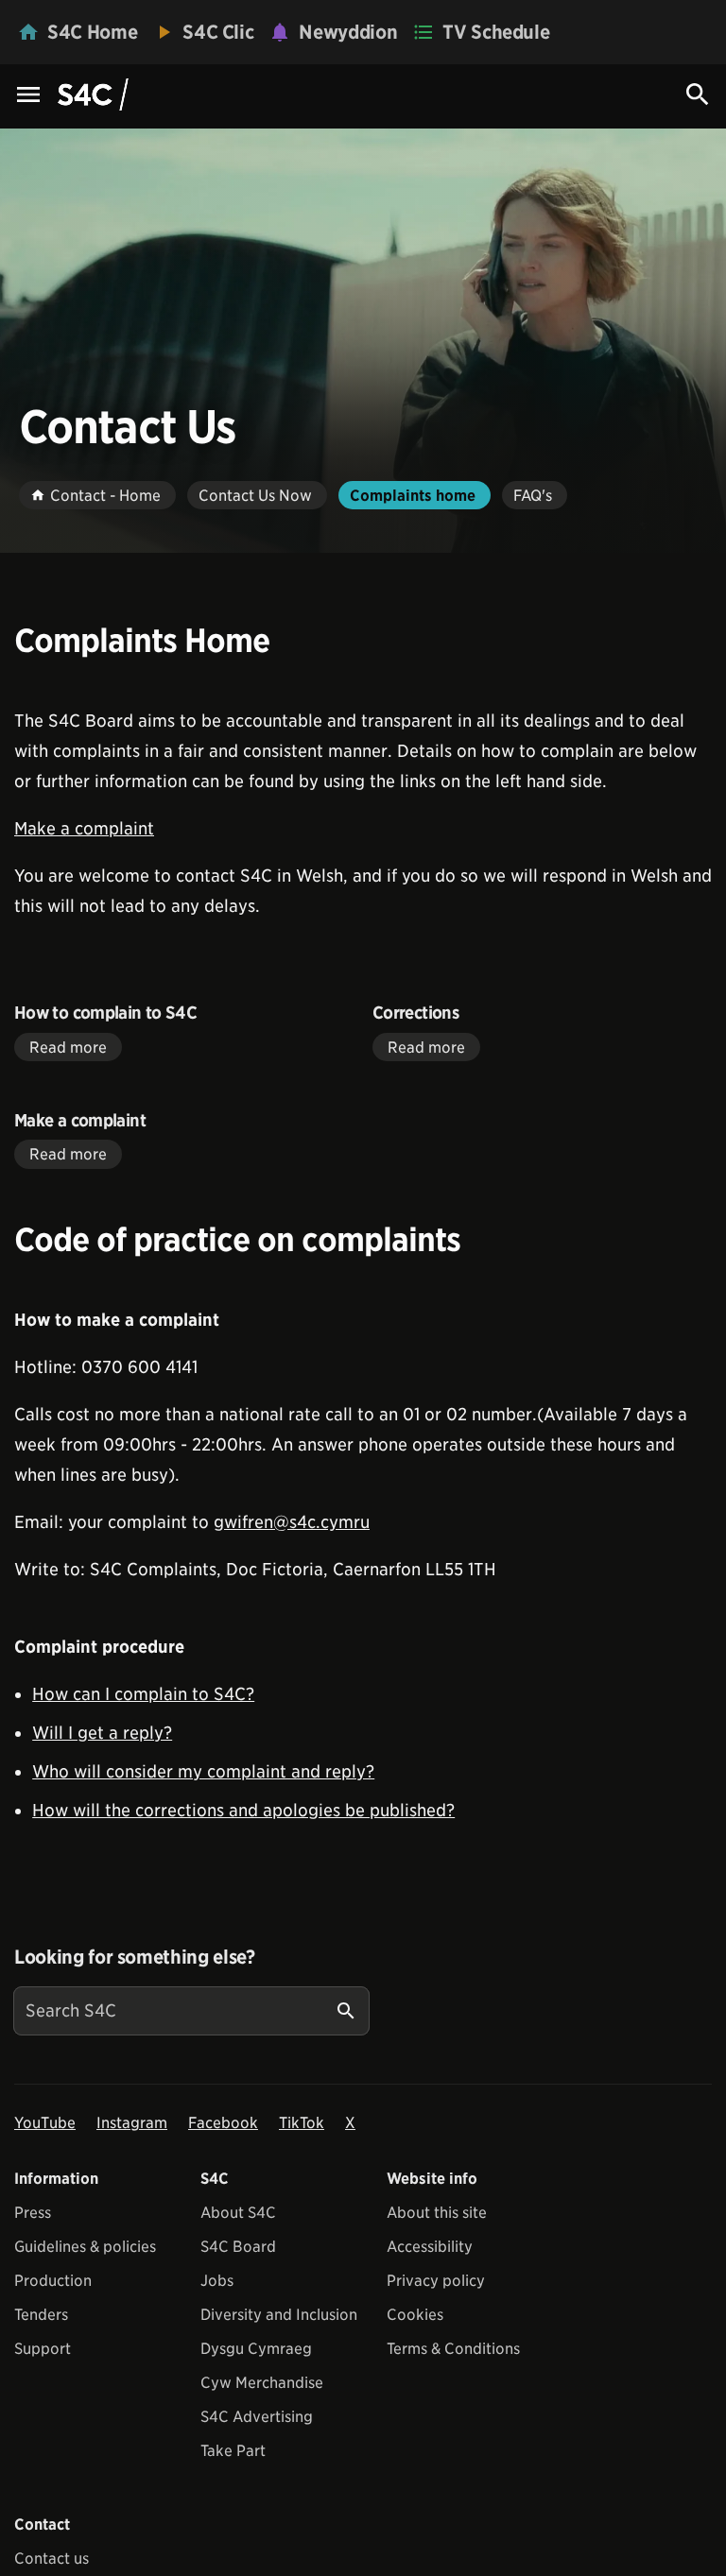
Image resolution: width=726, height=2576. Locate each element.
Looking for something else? (135, 1957)
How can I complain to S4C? (143, 1694)
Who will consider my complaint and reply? (203, 1771)
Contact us (52, 2559)
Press (33, 2213)
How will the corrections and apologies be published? (243, 1810)
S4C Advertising (257, 2417)
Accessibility (430, 2247)
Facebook (223, 2123)
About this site (437, 2213)
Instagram (132, 2123)
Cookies (415, 2315)
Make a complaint (84, 828)
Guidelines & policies (85, 2247)
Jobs (217, 2281)
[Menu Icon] (28, 96)
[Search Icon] (698, 94)
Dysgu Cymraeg (256, 2349)
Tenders (41, 2315)
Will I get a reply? (102, 1733)
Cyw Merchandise (262, 2383)
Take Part (233, 2451)
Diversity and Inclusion (279, 2315)
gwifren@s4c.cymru (292, 1522)
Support (43, 2349)
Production (53, 2281)
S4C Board (238, 2247)
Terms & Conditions (453, 2349)
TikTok (302, 2123)
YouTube (45, 2123)
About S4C (238, 2213)
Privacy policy (436, 2281)
